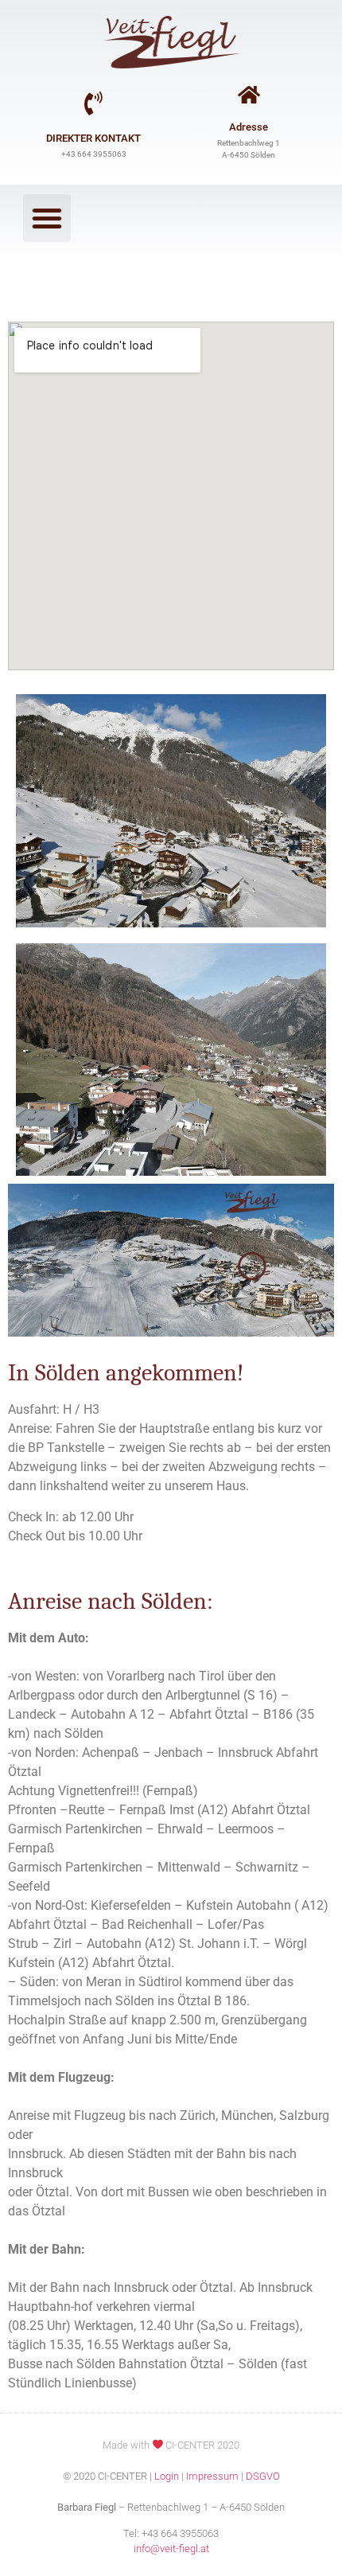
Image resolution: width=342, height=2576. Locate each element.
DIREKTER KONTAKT (93, 138)
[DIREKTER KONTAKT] (94, 103)
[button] (47, 218)
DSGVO (263, 2476)
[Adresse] (249, 94)
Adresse (249, 127)
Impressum (212, 2476)
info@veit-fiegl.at (171, 2549)
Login (167, 2476)
